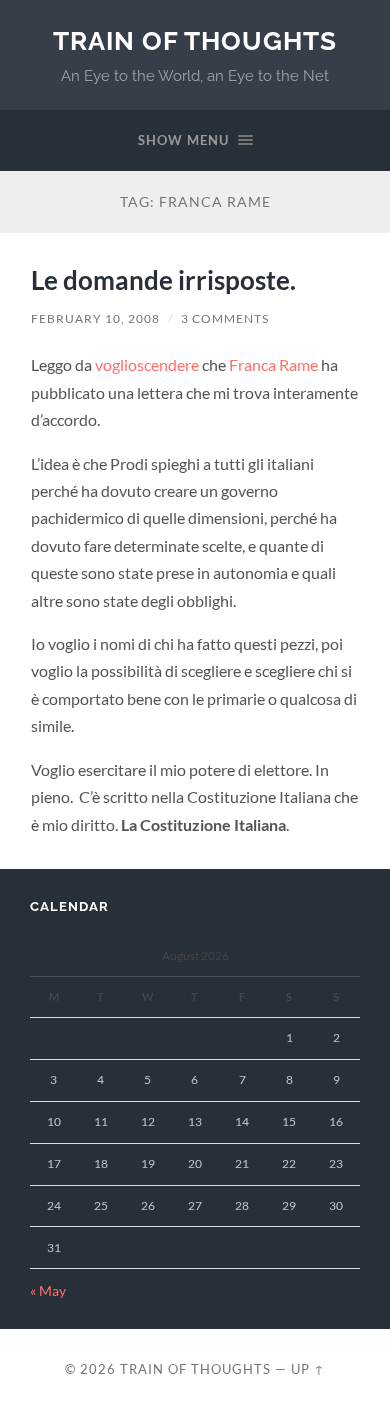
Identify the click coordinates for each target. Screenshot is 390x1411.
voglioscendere (147, 364)
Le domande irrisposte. (163, 280)
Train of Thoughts (195, 40)
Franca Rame (273, 364)
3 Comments (225, 318)
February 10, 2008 (95, 318)
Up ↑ (308, 1369)
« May (48, 1291)
